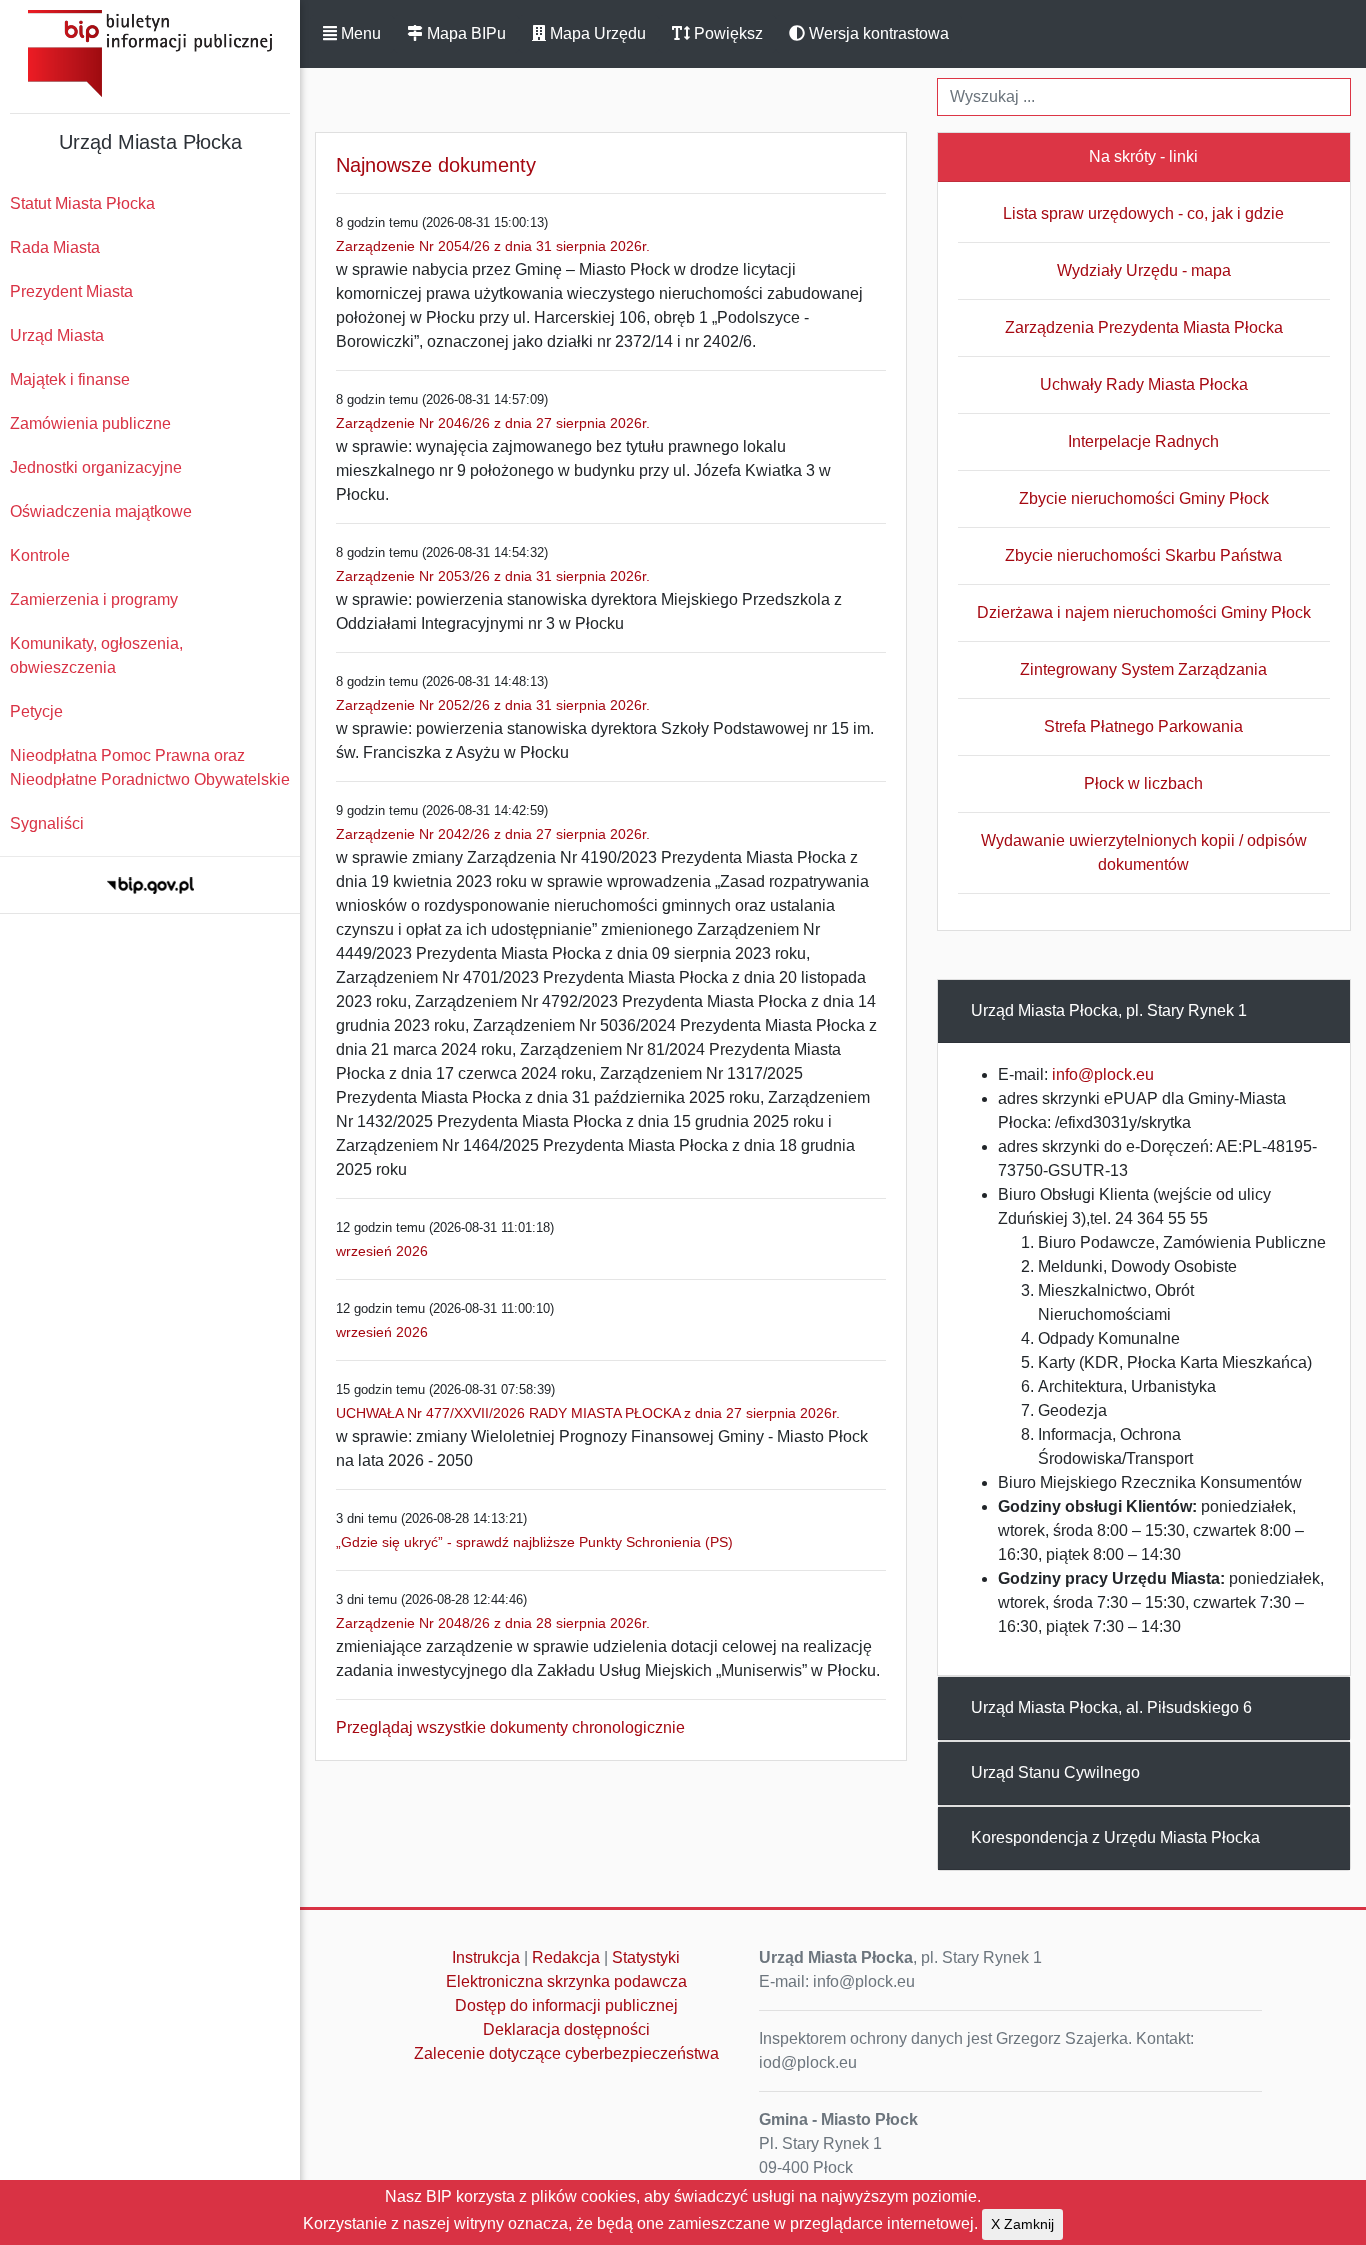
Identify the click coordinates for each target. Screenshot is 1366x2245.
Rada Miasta (55, 247)
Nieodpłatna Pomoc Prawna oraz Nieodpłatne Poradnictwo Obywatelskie (150, 767)
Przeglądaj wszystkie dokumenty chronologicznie (510, 1727)
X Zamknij (1022, 2224)
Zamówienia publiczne (90, 423)
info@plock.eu (1103, 1074)
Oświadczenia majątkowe (101, 511)
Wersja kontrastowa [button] (877, 33)
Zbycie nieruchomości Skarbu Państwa (1143, 555)
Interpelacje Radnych (1143, 441)
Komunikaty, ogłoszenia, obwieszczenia (96, 655)
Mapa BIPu (464, 33)
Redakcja (566, 1957)
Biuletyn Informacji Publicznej (150, 53)
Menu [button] (359, 33)
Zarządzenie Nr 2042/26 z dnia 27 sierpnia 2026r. (493, 834)
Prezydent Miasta (71, 291)
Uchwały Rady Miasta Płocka (1144, 384)
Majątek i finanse (70, 379)
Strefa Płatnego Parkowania (1143, 726)
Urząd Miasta (57, 335)
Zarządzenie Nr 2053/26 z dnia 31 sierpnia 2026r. (493, 576)
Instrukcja (486, 1957)
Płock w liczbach (1143, 783)
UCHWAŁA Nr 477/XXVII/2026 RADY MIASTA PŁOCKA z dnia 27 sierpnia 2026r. (588, 1413)
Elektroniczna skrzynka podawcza (566, 1981)
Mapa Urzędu (596, 33)
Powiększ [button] (726, 33)
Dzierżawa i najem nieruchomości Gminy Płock (1144, 612)
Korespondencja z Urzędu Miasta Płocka (1115, 1837)
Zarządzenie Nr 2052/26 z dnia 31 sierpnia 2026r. (493, 705)
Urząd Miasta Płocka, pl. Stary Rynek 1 (1109, 1010)
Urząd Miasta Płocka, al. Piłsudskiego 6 (1111, 1707)
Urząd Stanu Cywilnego (1055, 1772)
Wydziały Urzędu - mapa (1144, 270)
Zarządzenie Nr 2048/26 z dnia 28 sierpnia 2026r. (493, 1623)
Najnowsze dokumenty (436, 165)
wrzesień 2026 (382, 1251)
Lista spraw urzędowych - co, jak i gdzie (1143, 213)
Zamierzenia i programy (94, 599)
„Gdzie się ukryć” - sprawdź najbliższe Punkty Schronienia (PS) (534, 1542)
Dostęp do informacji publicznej (566, 2005)
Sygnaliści (47, 823)
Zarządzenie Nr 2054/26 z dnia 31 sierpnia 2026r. (493, 246)
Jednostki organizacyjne (96, 467)
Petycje (36, 711)
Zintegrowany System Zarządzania (1143, 669)
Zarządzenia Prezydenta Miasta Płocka (1144, 327)
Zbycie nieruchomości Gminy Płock (1144, 498)
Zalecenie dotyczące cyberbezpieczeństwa (566, 2053)
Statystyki (646, 1957)
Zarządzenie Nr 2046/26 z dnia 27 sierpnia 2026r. (493, 423)
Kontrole (40, 555)
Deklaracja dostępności (566, 2029)
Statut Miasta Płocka (82, 203)
